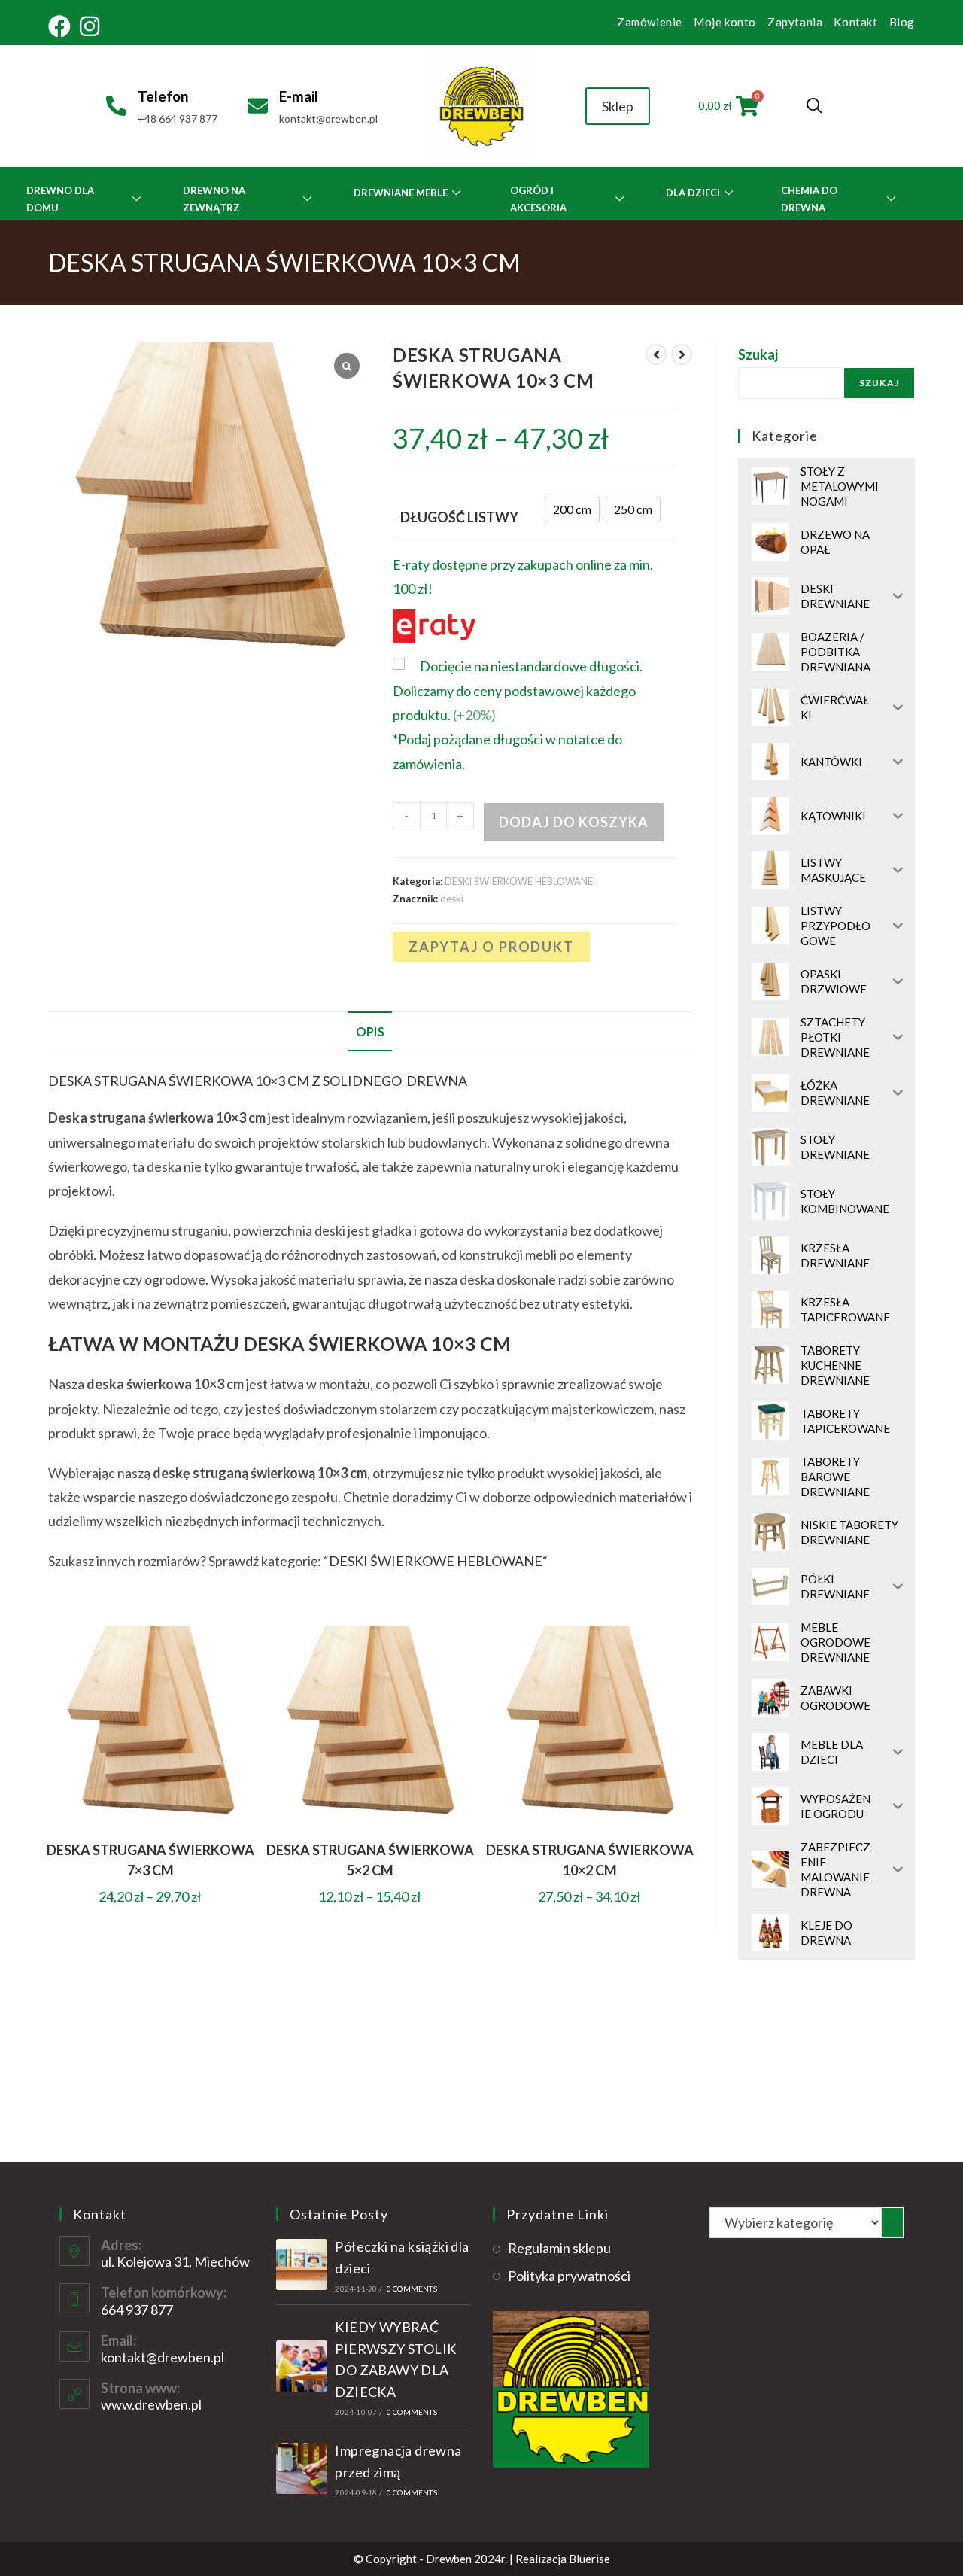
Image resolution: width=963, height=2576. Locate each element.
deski (452, 899)
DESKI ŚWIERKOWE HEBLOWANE (519, 881)
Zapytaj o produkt (491, 947)
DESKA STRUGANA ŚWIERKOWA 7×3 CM (150, 1860)
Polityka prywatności (569, 2276)
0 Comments (412, 2289)
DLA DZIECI (693, 193)
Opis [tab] (370, 1031)
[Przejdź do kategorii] (893, 2223)
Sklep (618, 106)
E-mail (299, 96)
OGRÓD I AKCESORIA (538, 199)
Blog (902, 22)
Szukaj (758, 354)
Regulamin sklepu (559, 2248)
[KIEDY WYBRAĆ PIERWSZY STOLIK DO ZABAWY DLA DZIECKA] (302, 2366)
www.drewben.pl (151, 2404)
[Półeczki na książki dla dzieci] (302, 2264)
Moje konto (725, 22)
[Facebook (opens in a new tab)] (62, 26)
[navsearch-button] (814, 106)
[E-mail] (258, 106)
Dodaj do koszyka (574, 822)
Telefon (163, 96)
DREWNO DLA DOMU (60, 199)
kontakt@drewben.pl (163, 2357)
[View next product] (682, 354)
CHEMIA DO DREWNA (809, 199)
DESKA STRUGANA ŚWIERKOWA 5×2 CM (370, 1860)
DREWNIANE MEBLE (401, 193)
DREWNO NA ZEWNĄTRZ (214, 199)
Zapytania (795, 22)
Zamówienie (650, 22)
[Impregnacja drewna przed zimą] (302, 2468)
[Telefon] (116, 106)
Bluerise (589, 2559)
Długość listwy (459, 517)
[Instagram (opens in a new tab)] (90, 26)
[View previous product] (656, 354)
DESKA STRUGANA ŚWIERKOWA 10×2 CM (590, 1860)
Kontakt (855, 22)
